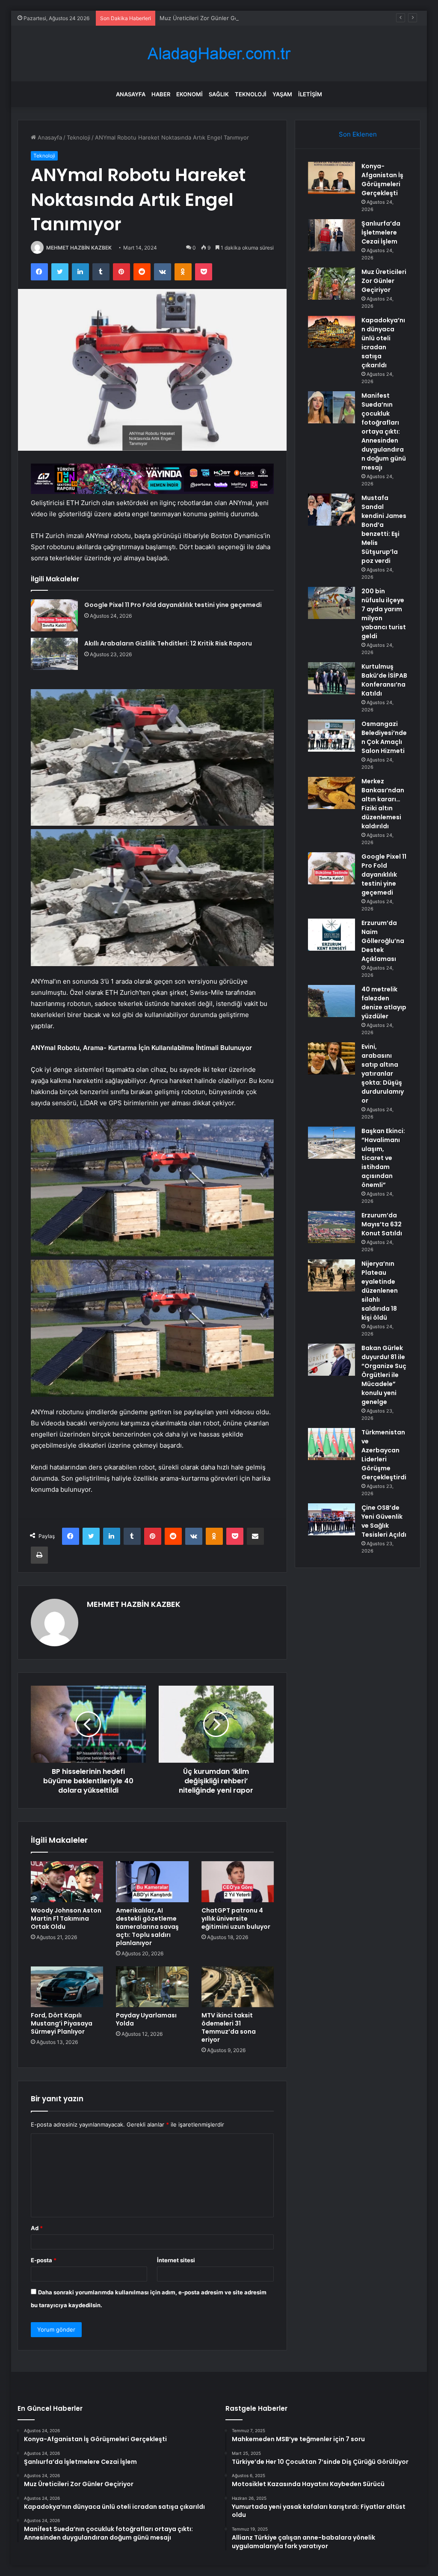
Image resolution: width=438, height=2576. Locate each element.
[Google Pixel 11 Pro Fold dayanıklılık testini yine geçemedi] (54, 615)
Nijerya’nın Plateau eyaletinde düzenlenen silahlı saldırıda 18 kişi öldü (380, 1291)
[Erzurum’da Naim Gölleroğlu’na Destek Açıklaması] (331, 935)
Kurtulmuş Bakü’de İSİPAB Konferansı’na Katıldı (384, 680)
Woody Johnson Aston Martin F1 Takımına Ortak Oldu (66, 1919)
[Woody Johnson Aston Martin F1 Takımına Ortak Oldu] (67, 1882)
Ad (37, 2228)
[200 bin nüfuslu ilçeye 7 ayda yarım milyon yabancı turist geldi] (331, 603)
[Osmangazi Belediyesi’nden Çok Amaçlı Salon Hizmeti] (331, 736)
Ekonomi (189, 94)
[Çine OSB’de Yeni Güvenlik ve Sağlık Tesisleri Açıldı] (331, 1519)
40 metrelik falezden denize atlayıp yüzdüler (384, 1003)
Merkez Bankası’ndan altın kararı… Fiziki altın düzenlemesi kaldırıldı (383, 804)
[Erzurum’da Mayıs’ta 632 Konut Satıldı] (331, 1227)
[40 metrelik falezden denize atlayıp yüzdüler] (331, 1001)
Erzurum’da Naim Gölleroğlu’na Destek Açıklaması (383, 941)
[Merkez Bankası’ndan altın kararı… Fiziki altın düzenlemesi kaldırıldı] (331, 793)
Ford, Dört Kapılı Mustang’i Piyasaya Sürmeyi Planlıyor (62, 2023)
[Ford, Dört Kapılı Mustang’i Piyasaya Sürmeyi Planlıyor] (67, 1987)
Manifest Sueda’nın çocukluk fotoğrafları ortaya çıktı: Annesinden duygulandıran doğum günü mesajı (384, 431)
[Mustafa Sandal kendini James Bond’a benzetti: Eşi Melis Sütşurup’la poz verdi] (331, 510)
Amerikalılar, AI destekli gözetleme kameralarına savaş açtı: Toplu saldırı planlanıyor (147, 1927)
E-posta (44, 2260)
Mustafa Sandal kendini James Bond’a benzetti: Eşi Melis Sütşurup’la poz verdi (384, 529)
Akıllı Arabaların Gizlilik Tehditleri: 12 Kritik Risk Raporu (168, 643)
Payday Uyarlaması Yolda (146, 2019)
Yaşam (282, 94)
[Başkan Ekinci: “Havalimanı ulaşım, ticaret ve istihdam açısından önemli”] (331, 1143)
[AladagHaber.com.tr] (219, 54)
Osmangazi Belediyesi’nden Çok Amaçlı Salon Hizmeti (384, 737)
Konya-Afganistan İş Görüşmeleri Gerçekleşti (382, 180)
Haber (161, 94)
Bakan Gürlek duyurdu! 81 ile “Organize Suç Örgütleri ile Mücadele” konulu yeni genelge (384, 1375)
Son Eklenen (358, 134)
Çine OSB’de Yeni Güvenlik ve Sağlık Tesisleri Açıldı (384, 1521)
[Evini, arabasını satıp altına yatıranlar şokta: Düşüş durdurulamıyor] (331, 1058)
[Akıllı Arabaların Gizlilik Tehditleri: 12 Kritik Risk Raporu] (54, 654)
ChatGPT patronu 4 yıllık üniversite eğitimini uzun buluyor (236, 1919)
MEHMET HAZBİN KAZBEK (79, 248)
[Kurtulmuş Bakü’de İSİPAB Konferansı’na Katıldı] (331, 678)
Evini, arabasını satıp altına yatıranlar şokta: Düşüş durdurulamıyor (383, 1074)
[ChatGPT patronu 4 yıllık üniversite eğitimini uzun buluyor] (238, 1882)
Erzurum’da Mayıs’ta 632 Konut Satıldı (382, 1224)
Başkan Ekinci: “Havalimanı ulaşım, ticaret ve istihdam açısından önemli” (383, 1158)
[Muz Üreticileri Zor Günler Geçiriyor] (331, 284)
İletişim (310, 94)
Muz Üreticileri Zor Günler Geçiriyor (207, 18)
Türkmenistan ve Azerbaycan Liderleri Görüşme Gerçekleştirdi (384, 1455)
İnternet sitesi (176, 2260)
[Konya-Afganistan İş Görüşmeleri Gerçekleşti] (331, 178)
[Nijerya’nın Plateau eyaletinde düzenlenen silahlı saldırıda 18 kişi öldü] (331, 1275)
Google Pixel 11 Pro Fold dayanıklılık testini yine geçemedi (173, 605)
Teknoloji (251, 94)
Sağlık (219, 94)
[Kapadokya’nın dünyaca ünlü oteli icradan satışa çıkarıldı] (331, 332)
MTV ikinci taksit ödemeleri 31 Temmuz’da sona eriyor (229, 2027)
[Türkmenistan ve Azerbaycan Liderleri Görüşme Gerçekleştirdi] (331, 1444)
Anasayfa (131, 94)
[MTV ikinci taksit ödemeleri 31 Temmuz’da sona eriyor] (238, 1987)
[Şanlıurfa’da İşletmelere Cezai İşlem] (331, 235)
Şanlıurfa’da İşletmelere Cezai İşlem (381, 232)
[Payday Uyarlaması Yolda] (152, 1987)
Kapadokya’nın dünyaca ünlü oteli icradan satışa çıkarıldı (383, 343)
